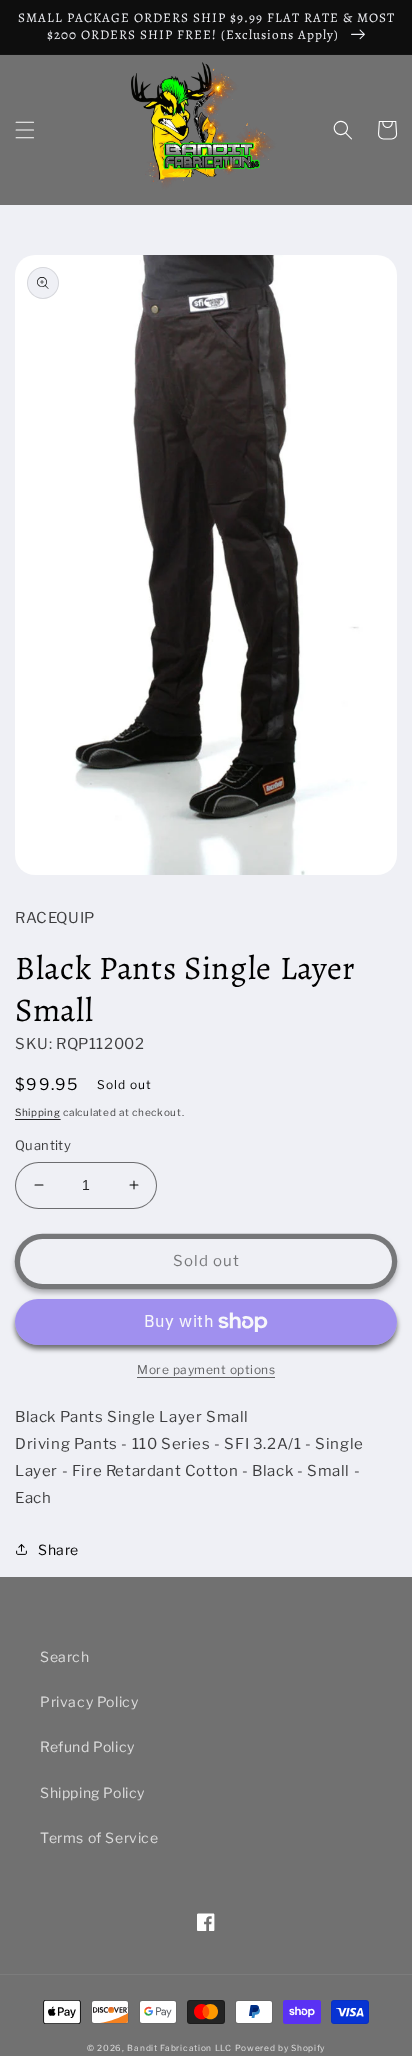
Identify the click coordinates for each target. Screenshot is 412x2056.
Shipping (38, 1112)
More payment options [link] (206, 1369)
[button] (25, 130)
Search (65, 1656)
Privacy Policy (89, 1701)
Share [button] (58, 1549)
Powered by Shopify (280, 2048)
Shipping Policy (92, 1792)
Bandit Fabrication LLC (179, 2048)
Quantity (43, 1145)
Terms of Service (99, 1837)
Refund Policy (87, 1746)
